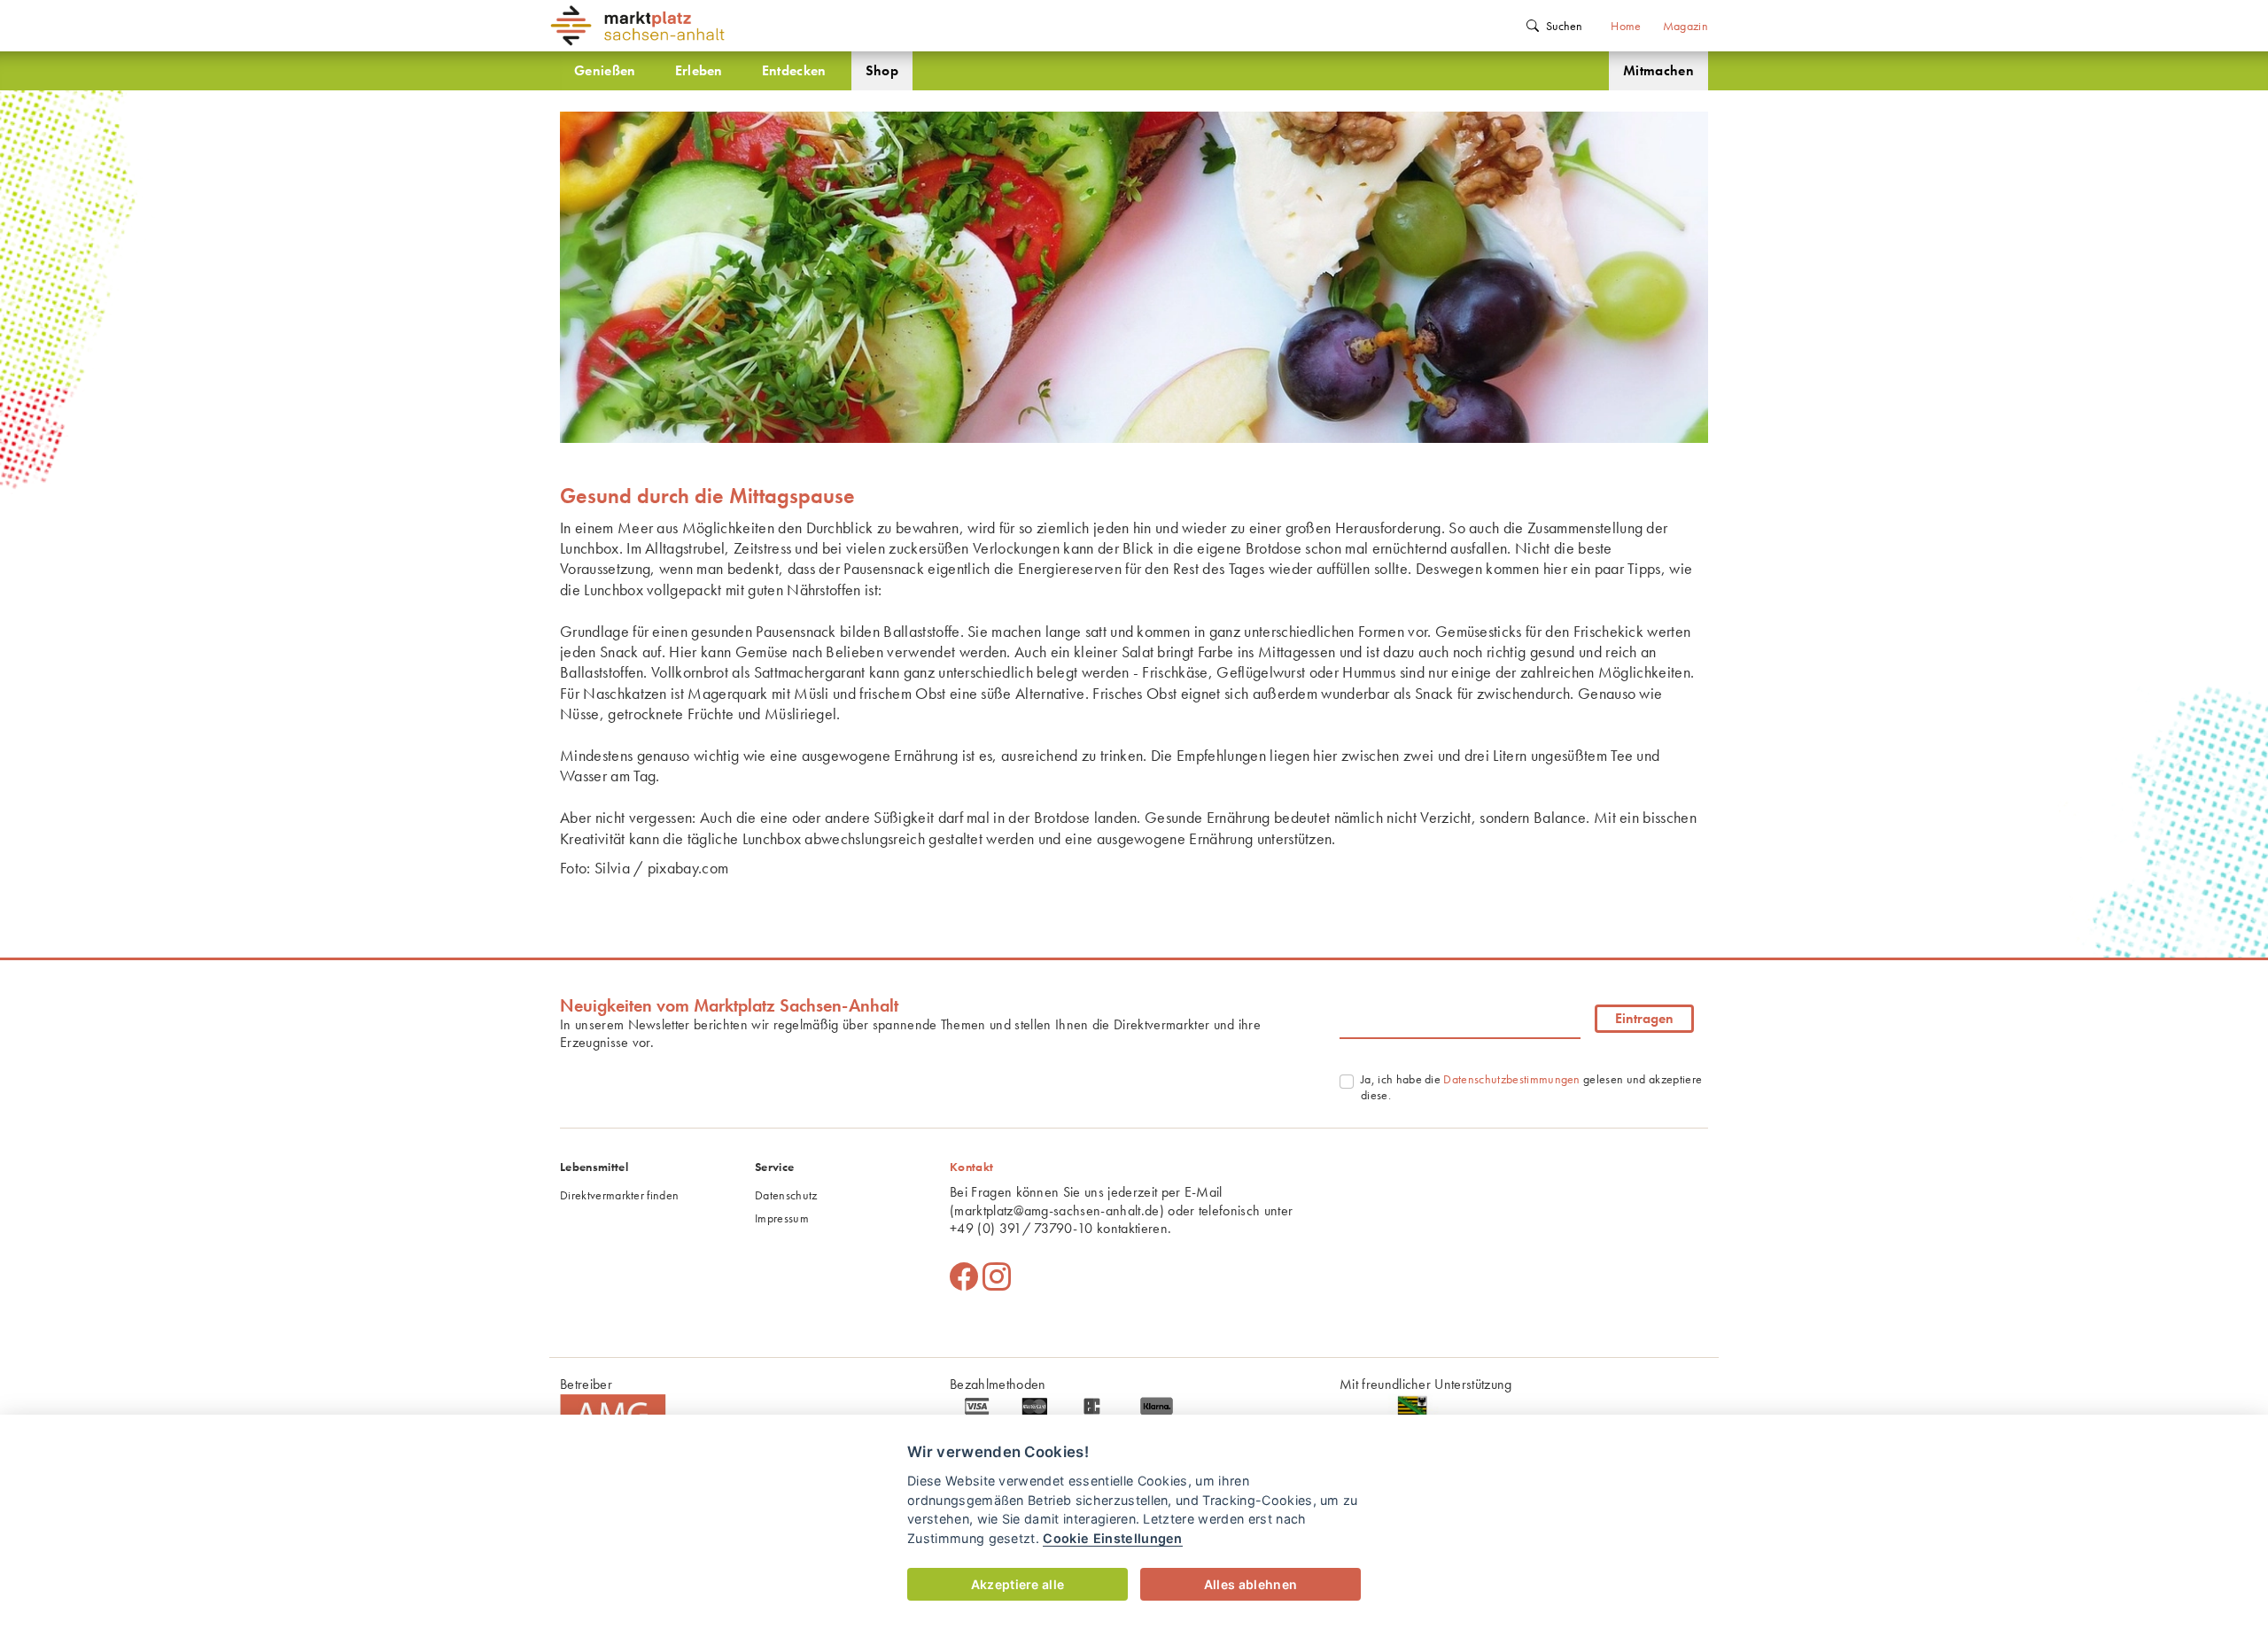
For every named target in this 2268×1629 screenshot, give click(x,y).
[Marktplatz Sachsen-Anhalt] (744, 26)
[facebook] (964, 1278)
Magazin (1685, 26)
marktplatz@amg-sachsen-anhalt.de (1056, 1210)
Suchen (1564, 26)
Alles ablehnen (1251, 1584)
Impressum (782, 1218)
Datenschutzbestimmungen (1511, 1079)
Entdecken (794, 70)
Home (1626, 26)
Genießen (605, 70)
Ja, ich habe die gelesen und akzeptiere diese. (1531, 1087)
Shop (882, 70)
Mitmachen (1658, 70)
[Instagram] (997, 1278)
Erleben (699, 70)
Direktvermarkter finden (619, 1195)
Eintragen (1644, 1018)
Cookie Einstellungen (1112, 1538)
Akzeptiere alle (1018, 1584)
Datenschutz (786, 1195)
